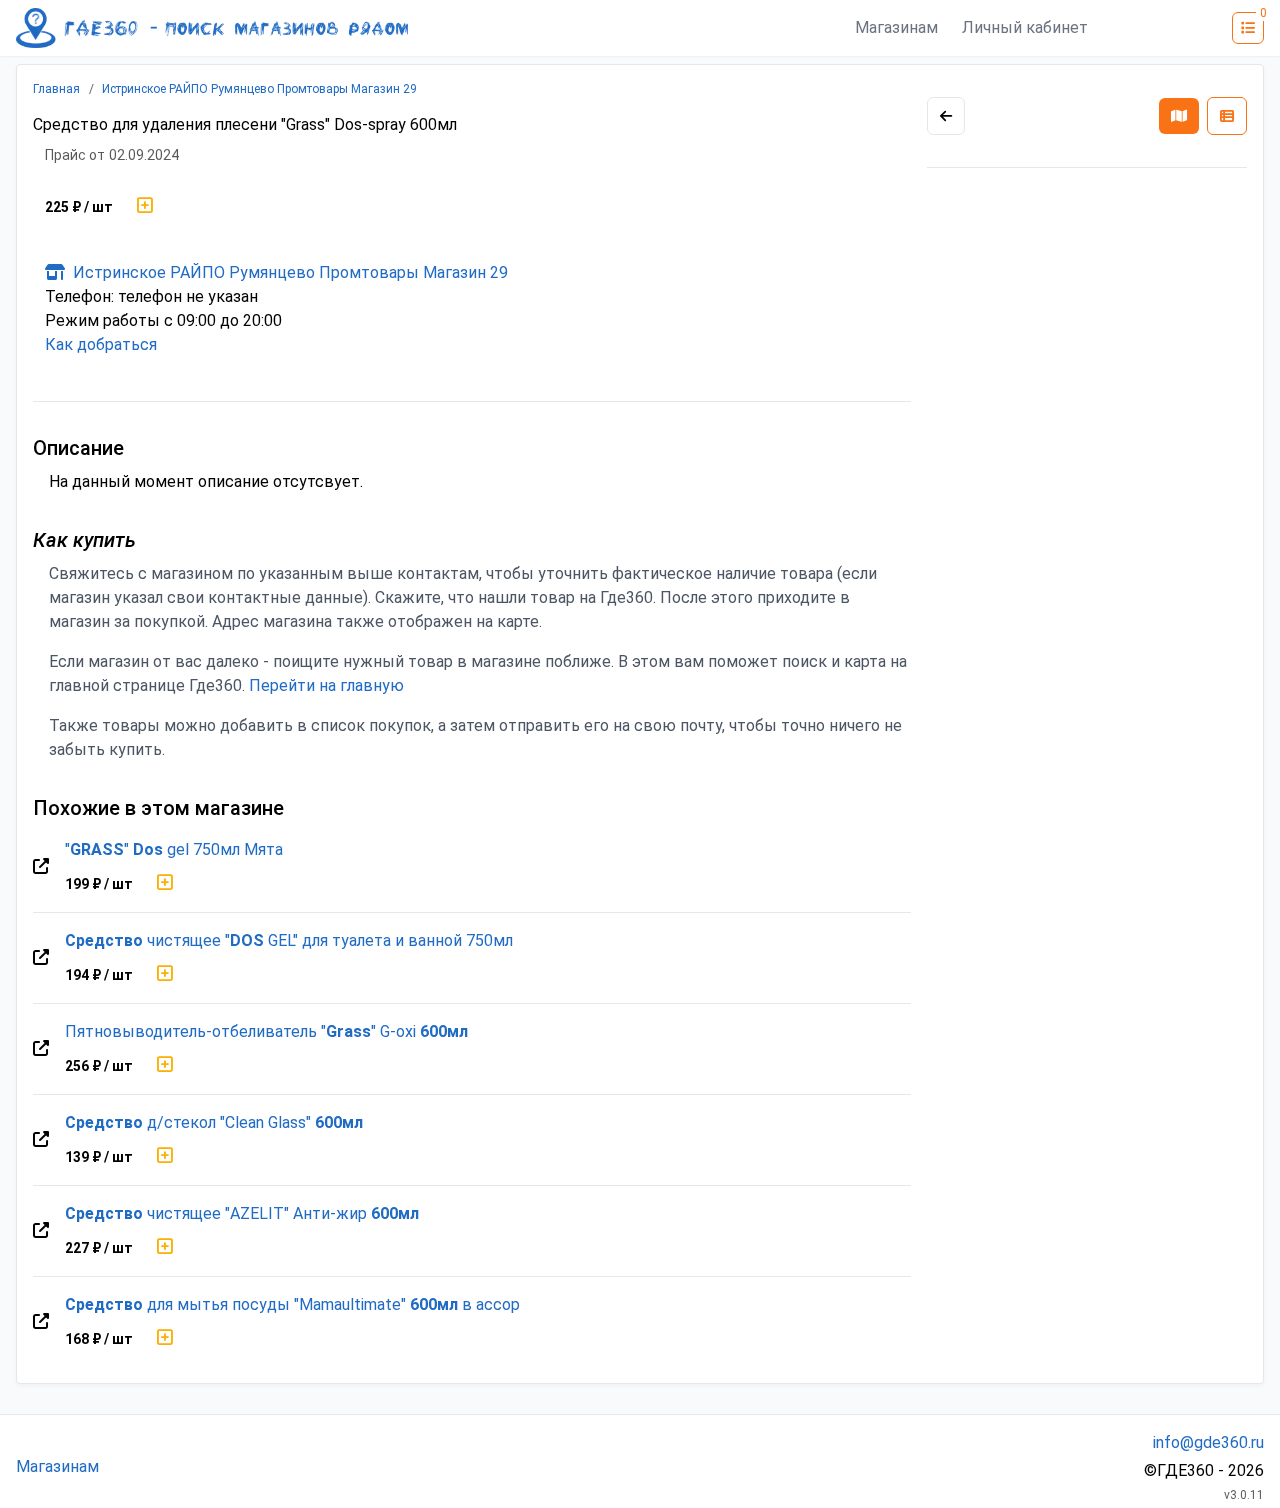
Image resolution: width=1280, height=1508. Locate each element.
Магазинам (896, 27)
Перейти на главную (326, 685)
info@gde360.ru (1208, 1442)
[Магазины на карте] (1179, 116)
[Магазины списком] (1227, 116)
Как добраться (101, 344)
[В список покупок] (145, 207)
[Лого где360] (212, 28)
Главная (56, 89)
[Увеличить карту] (946, 116)
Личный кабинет (1025, 27)
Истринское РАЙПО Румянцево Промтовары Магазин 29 (259, 89)
